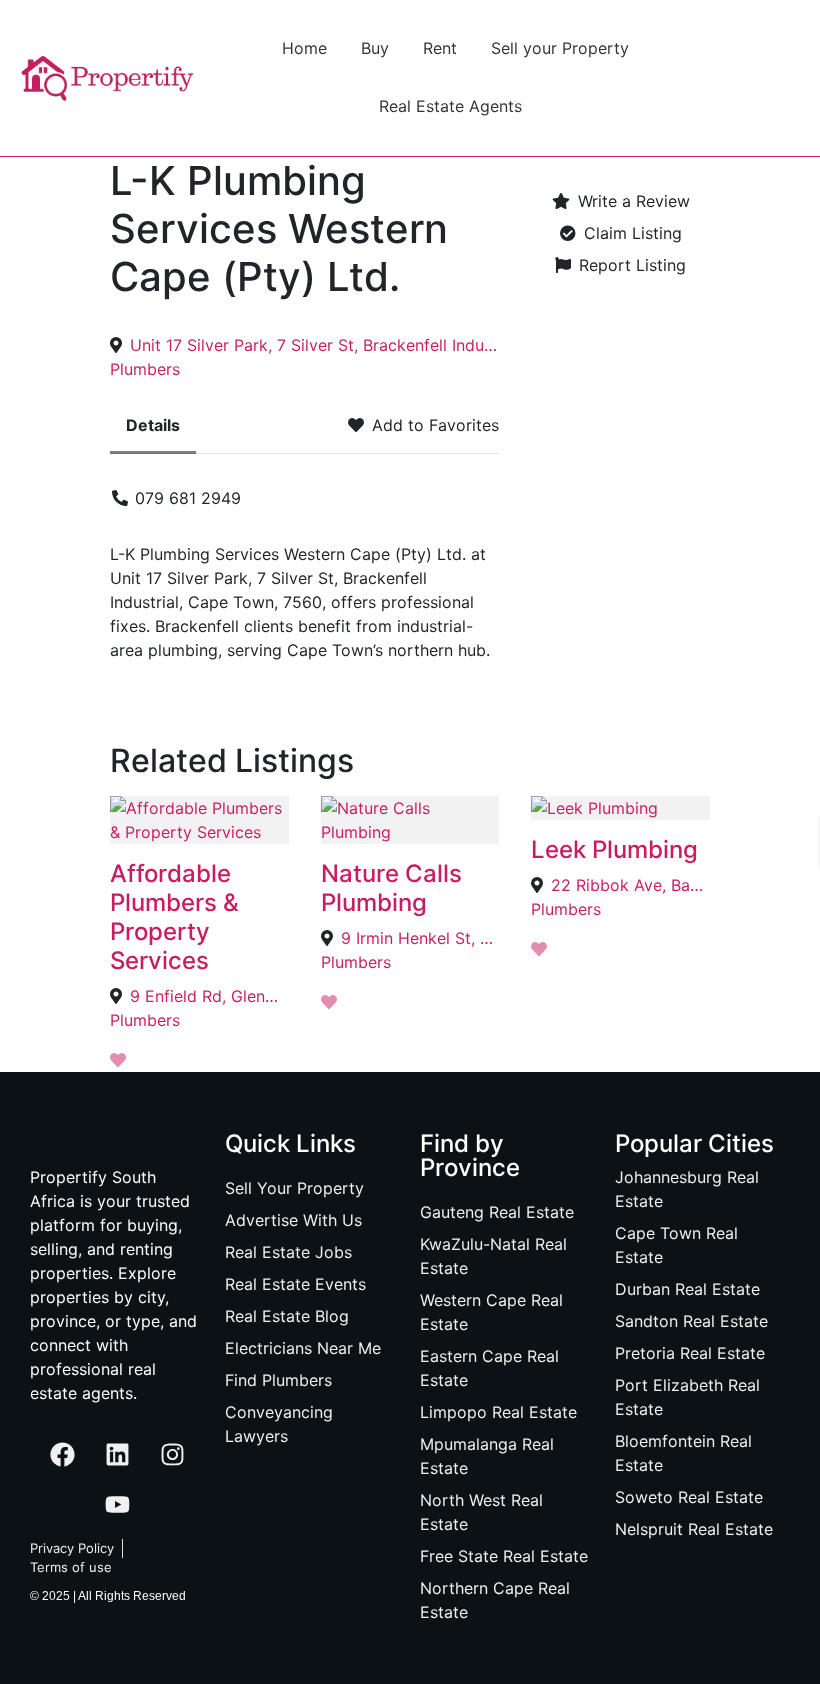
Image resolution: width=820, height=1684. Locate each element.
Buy (375, 48)
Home (304, 48)
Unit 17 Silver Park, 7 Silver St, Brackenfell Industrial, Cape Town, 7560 (314, 345)
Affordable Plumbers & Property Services (174, 916)
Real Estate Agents (450, 106)
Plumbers (145, 369)
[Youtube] (118, 1505)
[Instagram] (173, 1455)
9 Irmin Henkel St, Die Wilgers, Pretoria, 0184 (420, 938)
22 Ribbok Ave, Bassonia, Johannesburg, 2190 (630, 885)
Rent (440, 48)
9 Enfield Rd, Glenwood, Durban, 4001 (209, 996)
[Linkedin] (118, 1455)
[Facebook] (63, 1455)
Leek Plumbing (614, 849)
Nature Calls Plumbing (391, 888)
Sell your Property (560, 48)
